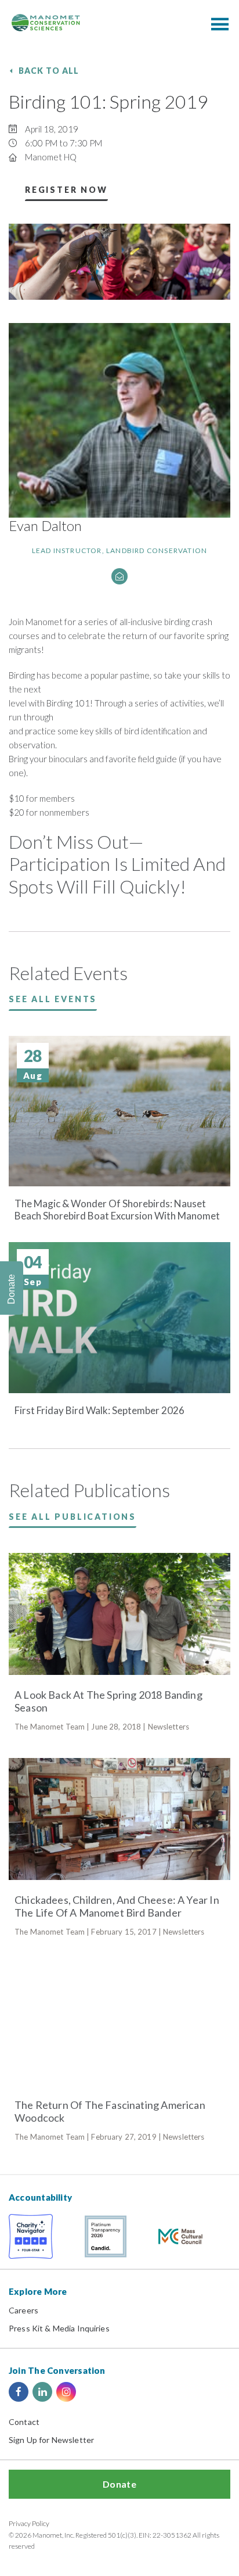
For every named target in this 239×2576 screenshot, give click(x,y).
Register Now (66, 190)
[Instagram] (66, 2392)
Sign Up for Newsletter (51, 2440)
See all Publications (73, 1517)
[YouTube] (90, 2392)
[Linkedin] (42, 2392)
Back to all (49, 71)
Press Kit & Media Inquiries (59, 2328)
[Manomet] (46, 23)
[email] (119, 576)
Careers (23, 2310)
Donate (119, 2484)
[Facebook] (19, 2392)
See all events (53, 999)
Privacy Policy (29, 2523)
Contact (24, 2422)
